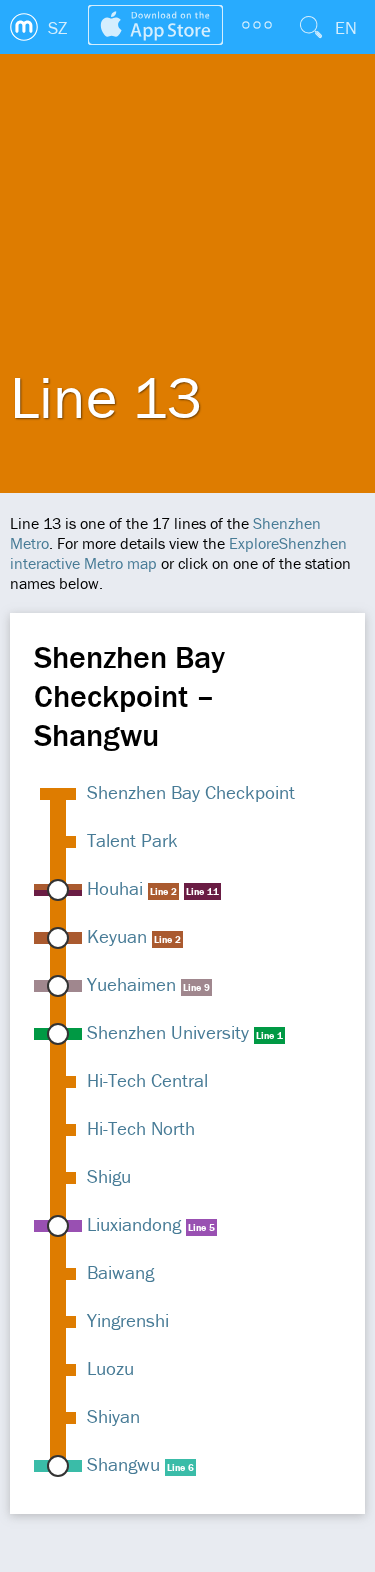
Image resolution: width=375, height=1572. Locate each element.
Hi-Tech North (141, 1128)
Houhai (115, 888)
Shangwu (123, 1464)
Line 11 (202, 891)
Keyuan (117, 936)
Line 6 (180, 1467)
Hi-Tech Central (147, 1080)
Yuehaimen (131, 984)
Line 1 (269, 1035)
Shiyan (113, 1416)
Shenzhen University (168, 1032)
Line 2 (163, 891)
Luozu (110, 1368)
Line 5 (201, 1227)
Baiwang (120, 1272)
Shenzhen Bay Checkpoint (191, 792)
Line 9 (196, 987)
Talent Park (132, 840)
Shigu (109, 1176)
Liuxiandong (134, 1224)
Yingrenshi (128, 1320)
